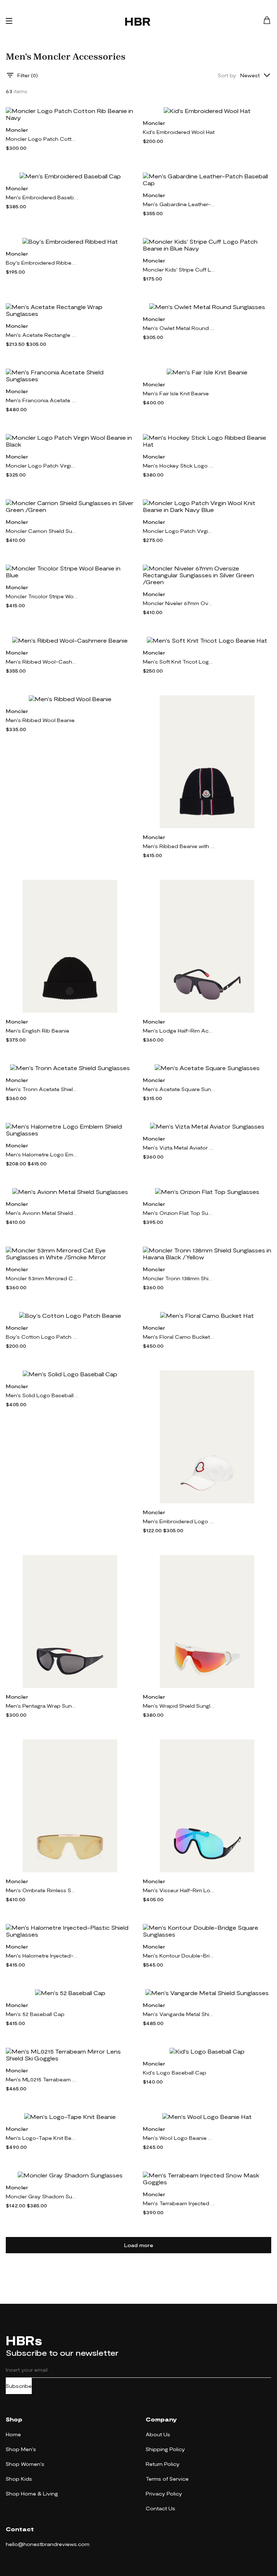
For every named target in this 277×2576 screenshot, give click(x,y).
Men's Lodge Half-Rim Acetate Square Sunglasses (179, 1031)
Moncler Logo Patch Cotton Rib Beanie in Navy (42, 139)
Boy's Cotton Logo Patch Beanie (42, 1337)
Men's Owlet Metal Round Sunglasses (179, 328)
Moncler (17, 130)
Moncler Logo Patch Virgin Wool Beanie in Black (42, 466)
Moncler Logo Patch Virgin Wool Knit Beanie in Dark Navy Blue (179, 531)
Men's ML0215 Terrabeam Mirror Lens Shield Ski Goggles (42, 2079)
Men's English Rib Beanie (38, 1031)
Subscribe (19, 2386)
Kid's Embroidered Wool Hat (179, 132)
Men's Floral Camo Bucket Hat (179, 1337)
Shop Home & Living (32, 2494)
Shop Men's (21, 2449)
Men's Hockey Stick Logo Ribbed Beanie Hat (179, 466)
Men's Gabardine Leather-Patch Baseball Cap (179, 204)
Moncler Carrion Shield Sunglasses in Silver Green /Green (42, 531)
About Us (158, 2434)
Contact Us (161, 2508)
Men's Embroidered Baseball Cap (42, 197)
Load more (139, 2245)
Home (13, 2434)
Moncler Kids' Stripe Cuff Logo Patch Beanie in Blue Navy (179, 270)
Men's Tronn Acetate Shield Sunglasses (42, 1089)
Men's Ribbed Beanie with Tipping (179, 846)
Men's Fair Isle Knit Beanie (176, 393)
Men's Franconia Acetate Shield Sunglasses (42, 400)
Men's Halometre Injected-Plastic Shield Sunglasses (42, 1956)
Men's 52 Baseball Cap (35, 2014)
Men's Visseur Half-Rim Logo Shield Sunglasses (179, 1890)
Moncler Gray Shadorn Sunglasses (42, 2196)
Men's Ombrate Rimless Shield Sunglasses (42, 1890)
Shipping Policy (165, 2449)
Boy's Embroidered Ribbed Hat (42, 263)
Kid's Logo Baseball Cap (175, 2073)
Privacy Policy (164, 2494)
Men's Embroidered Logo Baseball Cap (179, 1521)
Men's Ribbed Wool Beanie (40, 720)
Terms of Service (167, 2479)
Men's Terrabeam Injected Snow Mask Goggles (179, 2203)
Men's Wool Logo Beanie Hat (179, 2138)
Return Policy (163, 2464)
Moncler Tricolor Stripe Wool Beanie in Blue (42, 596)
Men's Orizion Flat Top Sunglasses (179, 1213)
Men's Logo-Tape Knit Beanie (42, 2138)
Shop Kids (19, 2479)
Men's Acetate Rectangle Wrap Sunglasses (42, 335)
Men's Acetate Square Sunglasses (179, 1089)
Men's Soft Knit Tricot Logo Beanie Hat (179, 662)
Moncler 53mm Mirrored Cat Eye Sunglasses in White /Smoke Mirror (42, 1278)
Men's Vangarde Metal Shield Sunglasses (179, 2014)
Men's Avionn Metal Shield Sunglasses (42, 1213)
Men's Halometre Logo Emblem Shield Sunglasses (42, 1154)
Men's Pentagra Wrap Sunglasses (42, 1706)
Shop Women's (25, 2464)
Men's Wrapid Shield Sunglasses (179, 1706)
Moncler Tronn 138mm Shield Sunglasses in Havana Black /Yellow (179, 1278)
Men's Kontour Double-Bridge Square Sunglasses (179, 1956)
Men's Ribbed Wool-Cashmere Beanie (42, 662)
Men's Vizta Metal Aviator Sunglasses (179, 1148)
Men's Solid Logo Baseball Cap (42, 1395)
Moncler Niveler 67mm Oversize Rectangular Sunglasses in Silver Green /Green (179, 603)
